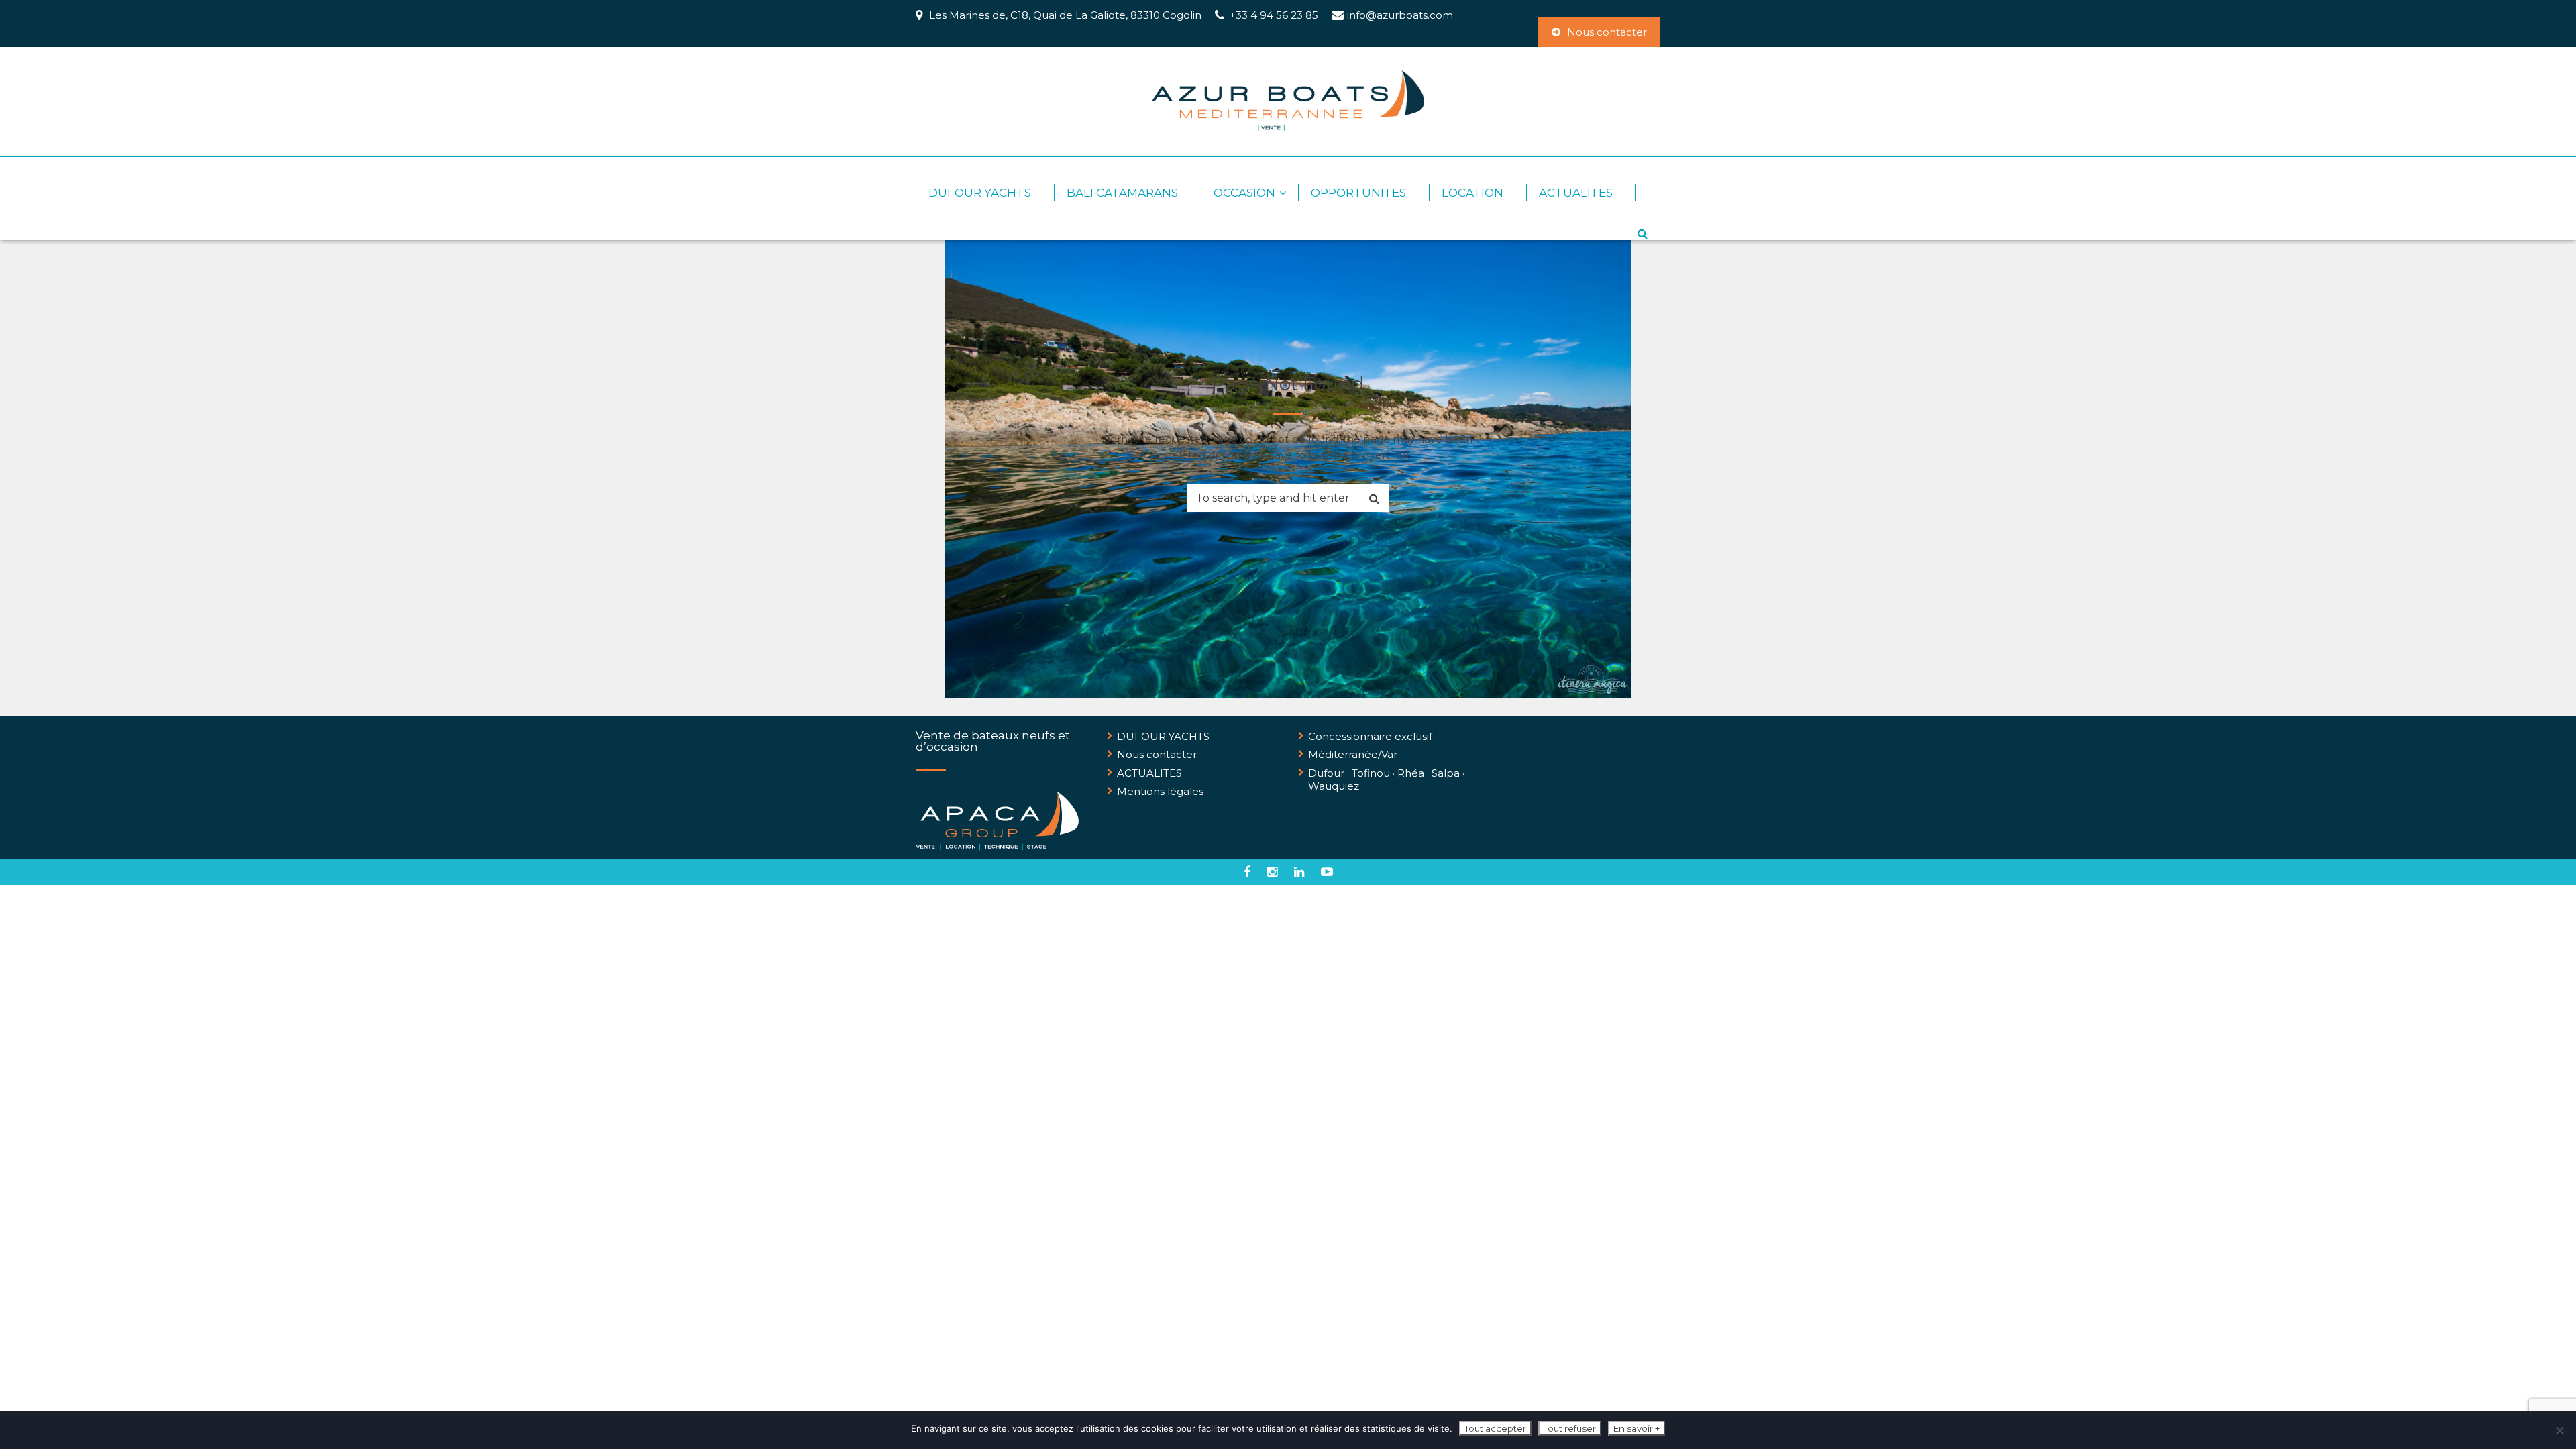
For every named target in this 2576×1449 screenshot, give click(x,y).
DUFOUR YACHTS (980, 193)
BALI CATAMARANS (1122, 193)
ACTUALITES (1576, 193)
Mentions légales (1160, 791)
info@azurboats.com (1400, 15)
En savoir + (1636, 1428)
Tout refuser (1570, 1428)
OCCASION (1244, 193)
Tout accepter (1495, 1428)
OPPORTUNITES (1358, 193)
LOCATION (1472, 193)
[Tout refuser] (2559, 1430)
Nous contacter (1607, 32)
